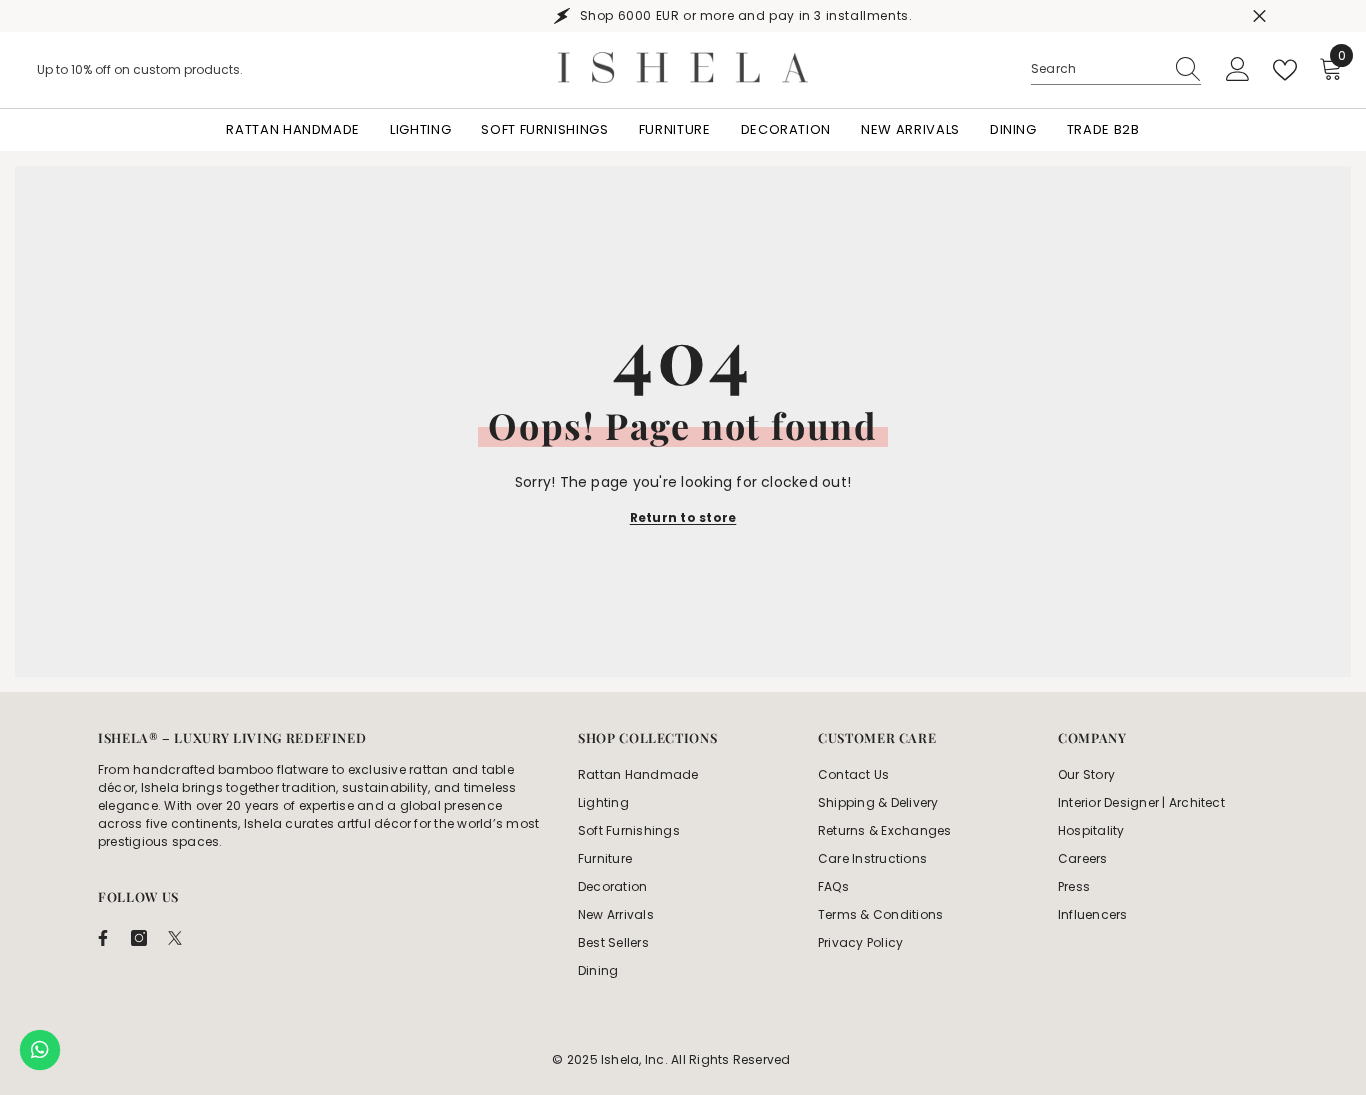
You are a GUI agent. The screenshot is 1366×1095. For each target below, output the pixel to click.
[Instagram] (139, 938)
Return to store (683, 517)
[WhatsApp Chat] (40, 1050)
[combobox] (1097, 69)
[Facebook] (103, 938)
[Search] (1116, 69)
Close (1259, 16)
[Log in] (1238, 70)
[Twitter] (175, 938)
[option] (683, 16)
